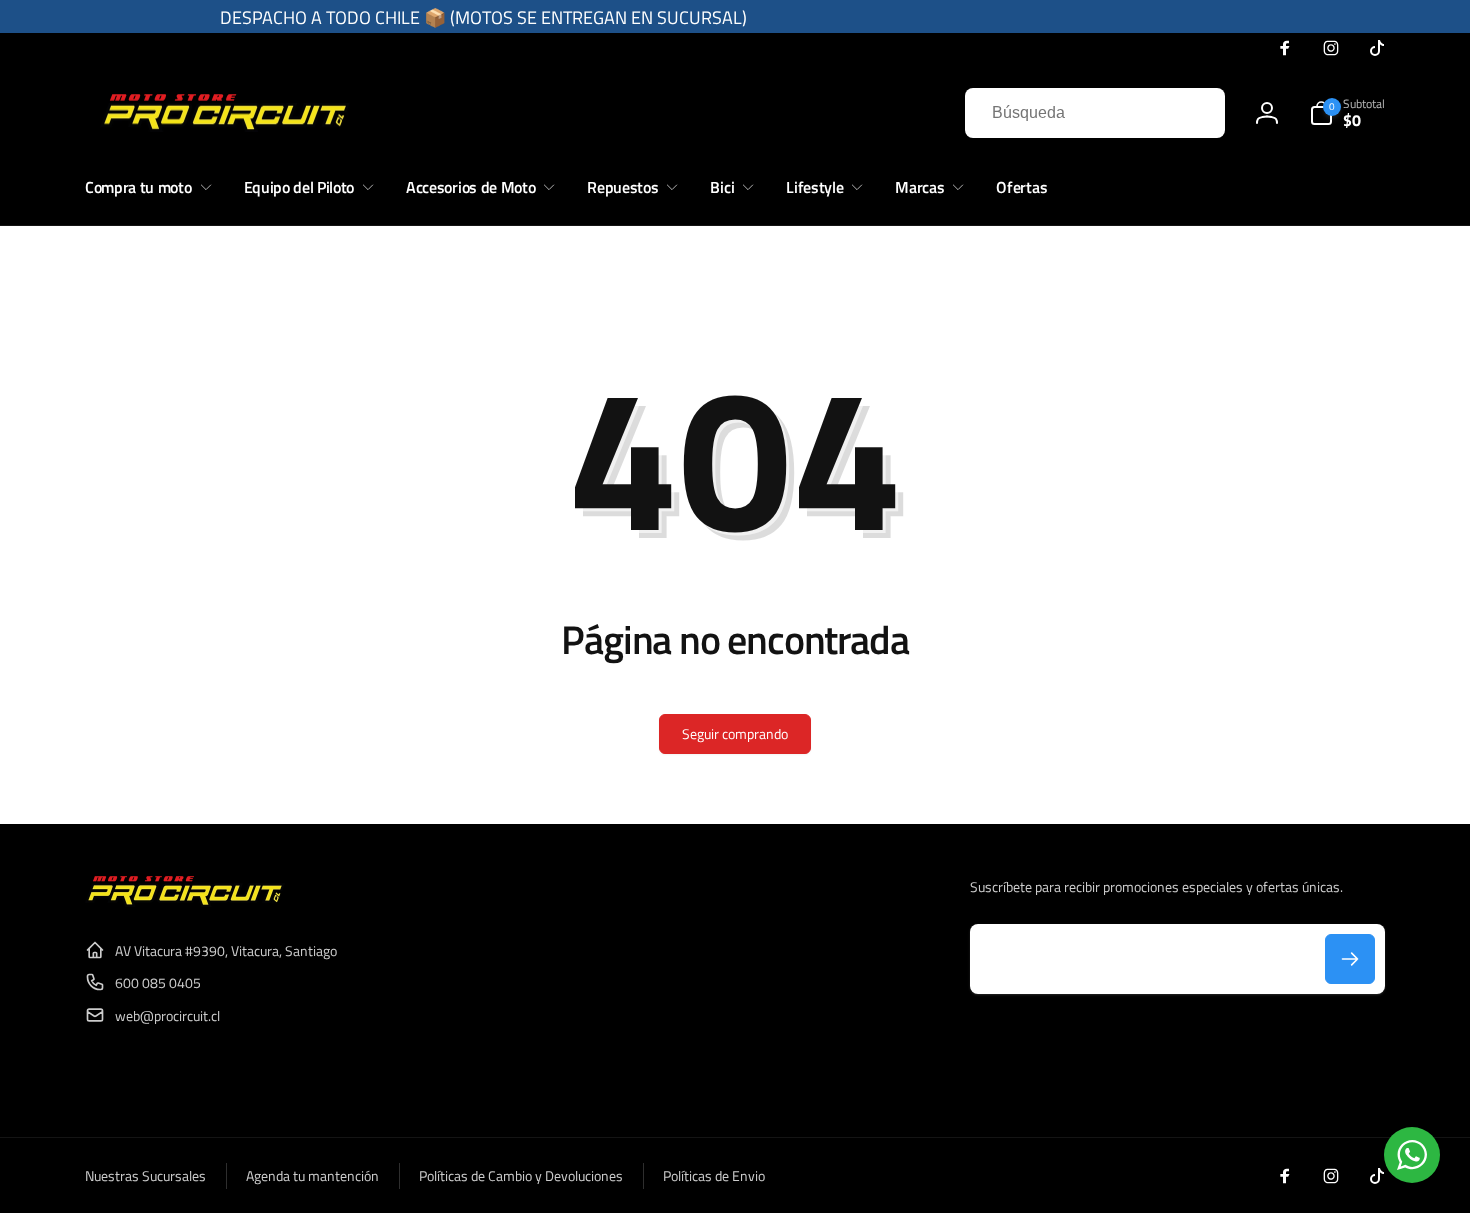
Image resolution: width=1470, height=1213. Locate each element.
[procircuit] (185, 901)
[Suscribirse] (1350, 959)
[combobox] (1095, 113)
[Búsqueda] (1190, 113)
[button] (1347, 113)
